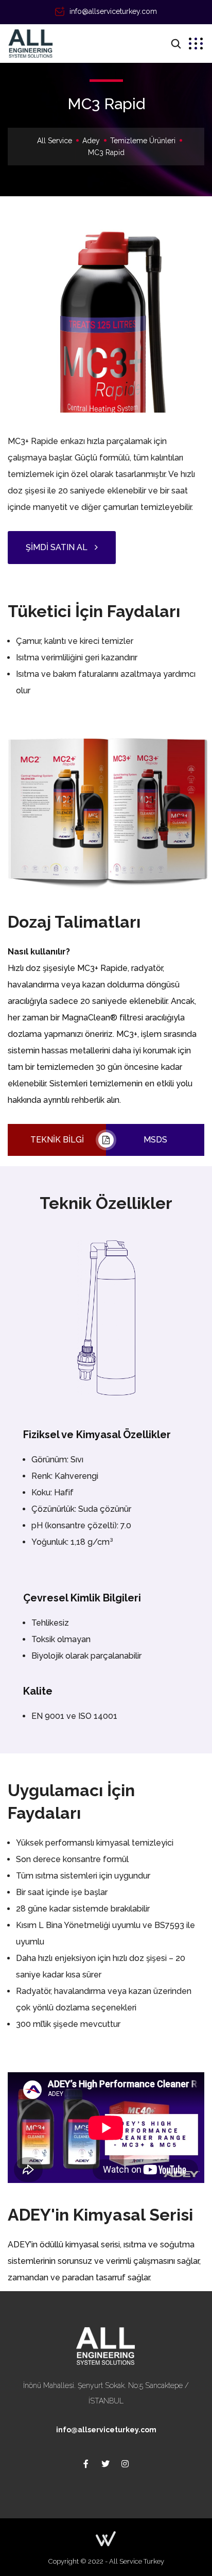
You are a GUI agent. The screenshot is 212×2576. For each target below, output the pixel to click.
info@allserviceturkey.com (113, 11)
